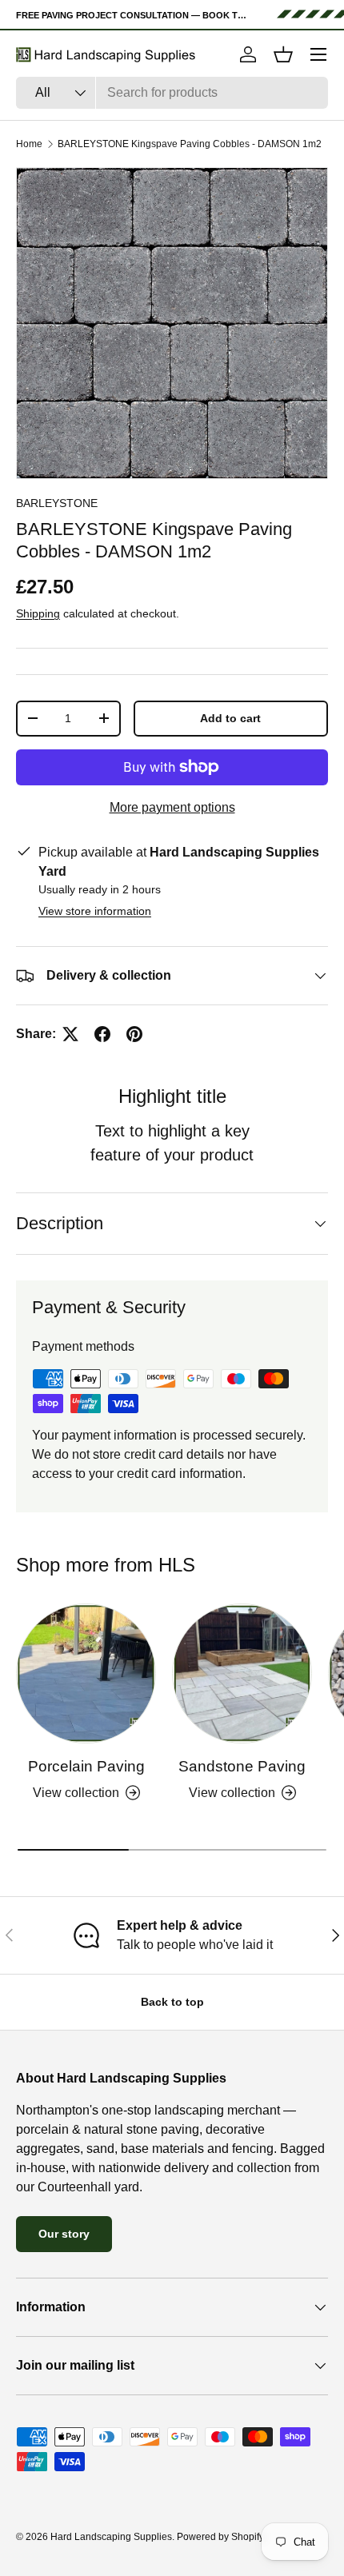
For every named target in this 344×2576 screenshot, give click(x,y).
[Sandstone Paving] (242, 1673)
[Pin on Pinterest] (134, 1034)
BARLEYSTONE (57, 503)
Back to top (172, 2002)
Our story (64, 2234)
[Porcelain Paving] (86, 1673)
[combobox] (172, 93)
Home (29, 144)
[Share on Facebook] (102, 1034)
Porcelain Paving (86, 1766)
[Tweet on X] (70, 1034)
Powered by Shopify (220, 2537)
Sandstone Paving (242, 1766)
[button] (283, 54)
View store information (95, 911)
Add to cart (230, 718)
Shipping (38, 613)
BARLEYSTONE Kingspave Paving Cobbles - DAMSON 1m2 (190, 144)
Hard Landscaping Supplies (111, 2537)
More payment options (172, 807)
